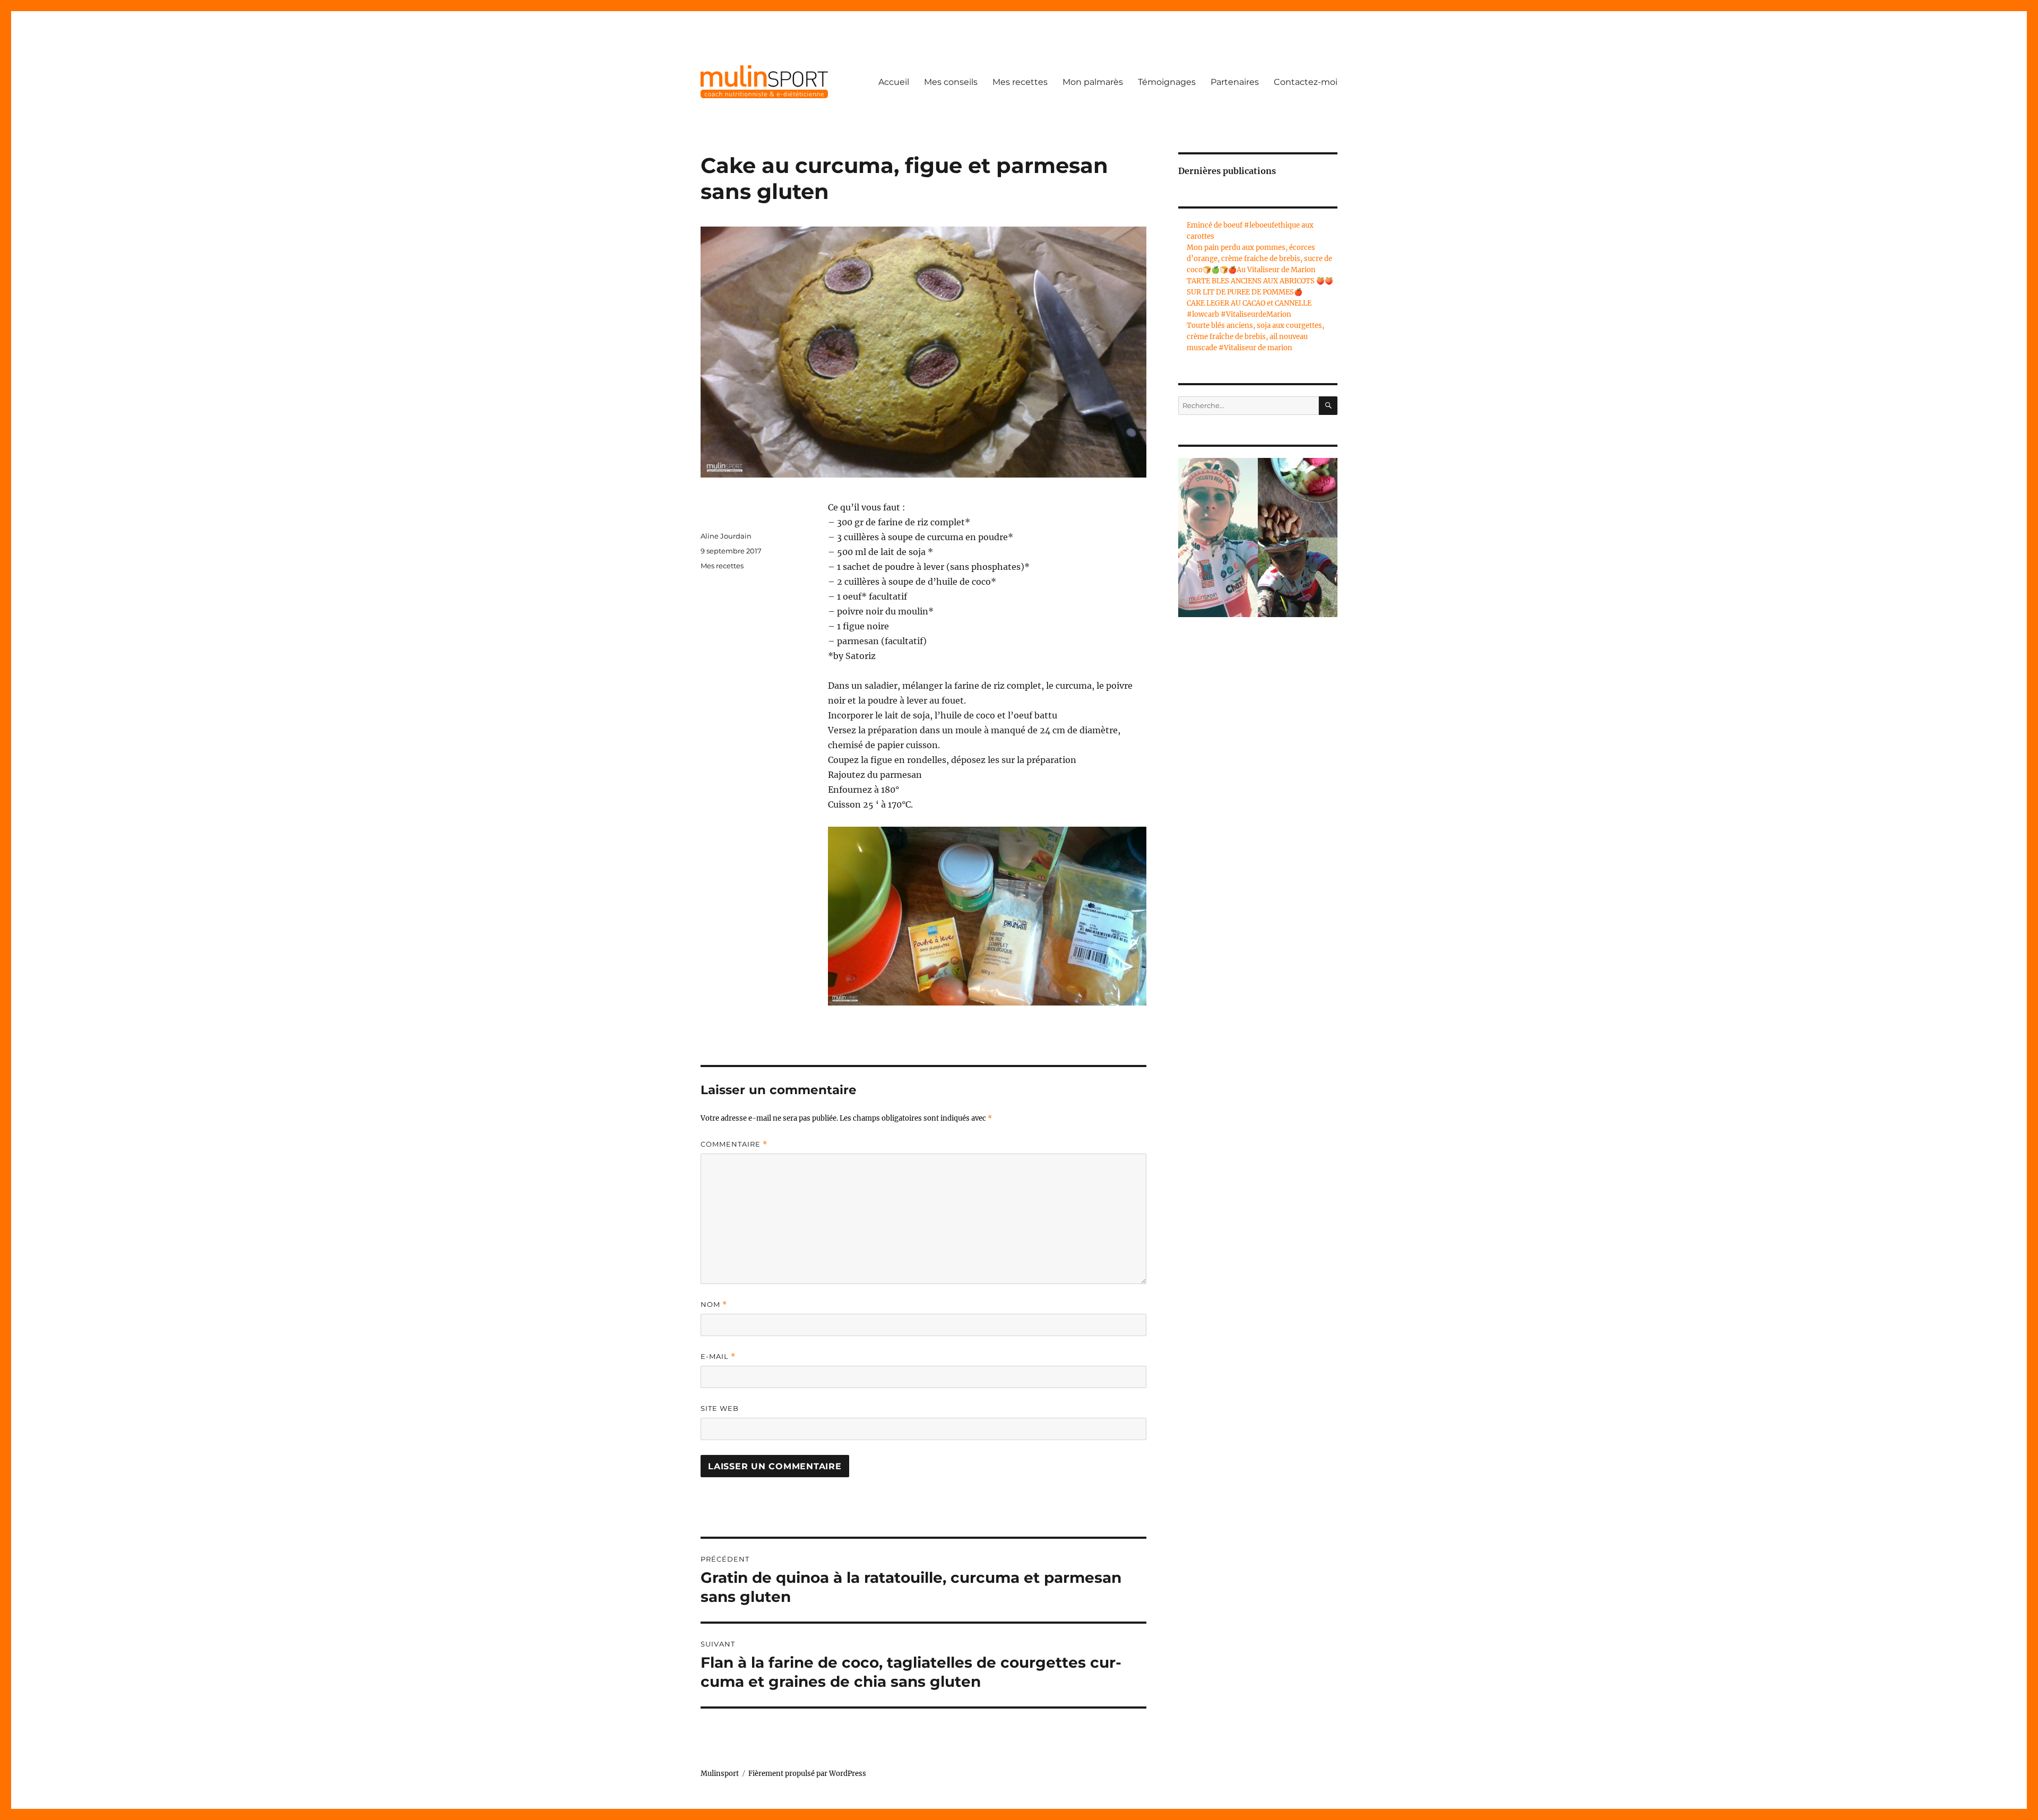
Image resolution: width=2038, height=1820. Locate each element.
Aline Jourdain (726, 536)
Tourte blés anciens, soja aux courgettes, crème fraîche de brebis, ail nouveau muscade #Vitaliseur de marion (1255, 337)
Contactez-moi (1306, 82)
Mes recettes (1020, 82)
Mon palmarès (1093, 82)
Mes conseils (951, 82)
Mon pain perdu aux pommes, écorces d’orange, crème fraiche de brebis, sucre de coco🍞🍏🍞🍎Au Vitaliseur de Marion (1259, 259)
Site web (720, 1408)
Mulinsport (720, 1774)
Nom (714, 1305)
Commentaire (734, 1144)
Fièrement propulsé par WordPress (807, 1774)
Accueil (894, 82)
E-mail (718, 1357)
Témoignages (1167, 82)
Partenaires (1235, 82)
